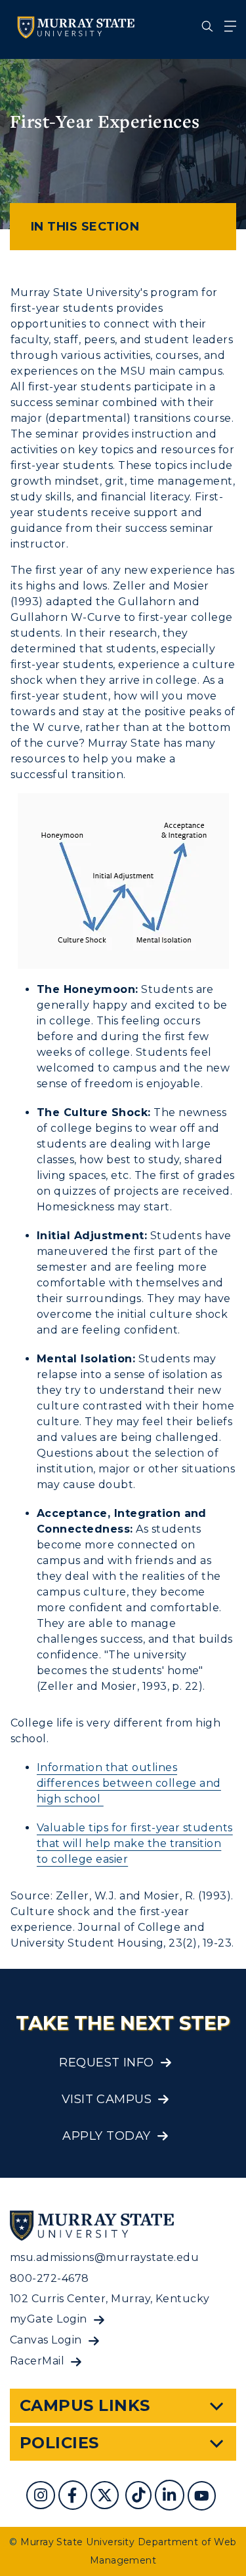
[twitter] (106, 2497)
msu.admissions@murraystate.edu (104, 2257)
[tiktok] (140, 2497)
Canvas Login (46, 2340)
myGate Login (49, 2319)
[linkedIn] (171, 2497)
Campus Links (85, 2405)
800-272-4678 (50, 2278)
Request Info (107, 2063)
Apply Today (106, 2136)
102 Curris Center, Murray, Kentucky (110, 2299)
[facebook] (74, 2497)
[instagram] (42, 2497)
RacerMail (37, 2361)
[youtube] (203, 2497)
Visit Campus (107, 2099)
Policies (59, 2443)
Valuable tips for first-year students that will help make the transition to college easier (135, 1843)
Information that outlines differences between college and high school (129, 1783)
